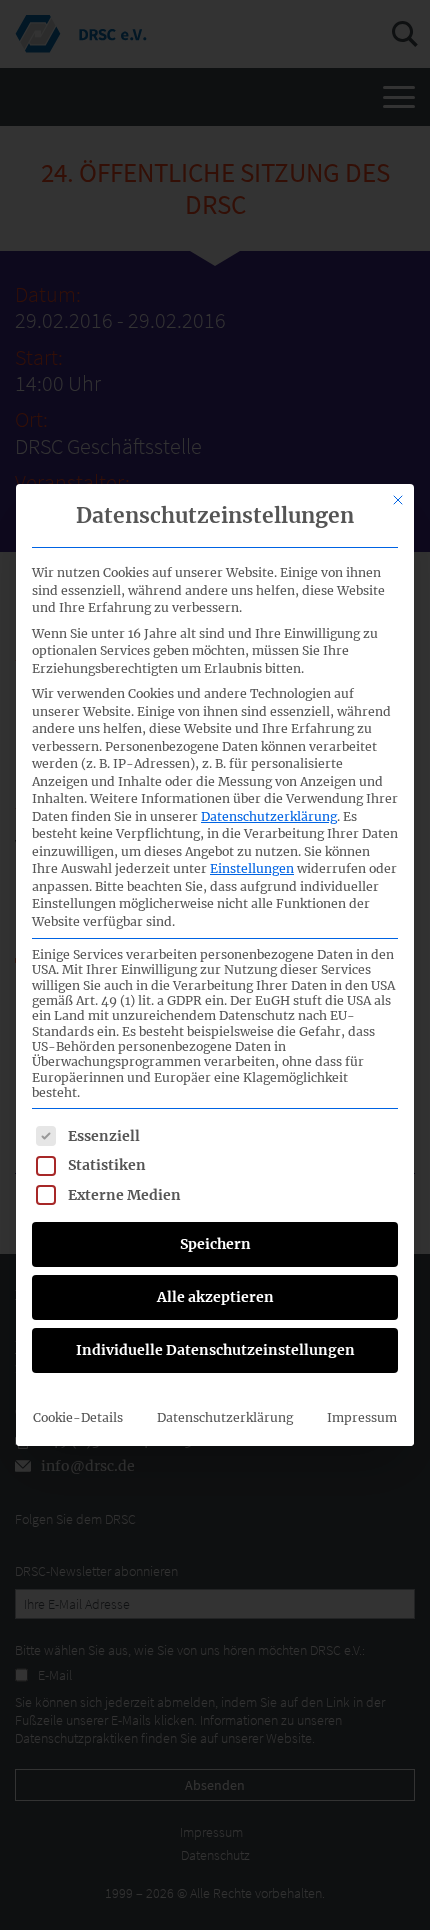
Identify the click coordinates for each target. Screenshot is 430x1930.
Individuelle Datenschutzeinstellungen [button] (215, 1350)
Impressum (362, 1417)
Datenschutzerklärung (269, 816)
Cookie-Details (78, 1417)
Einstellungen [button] (252, 868)
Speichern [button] (215, 1244)
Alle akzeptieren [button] (215, 1297)
